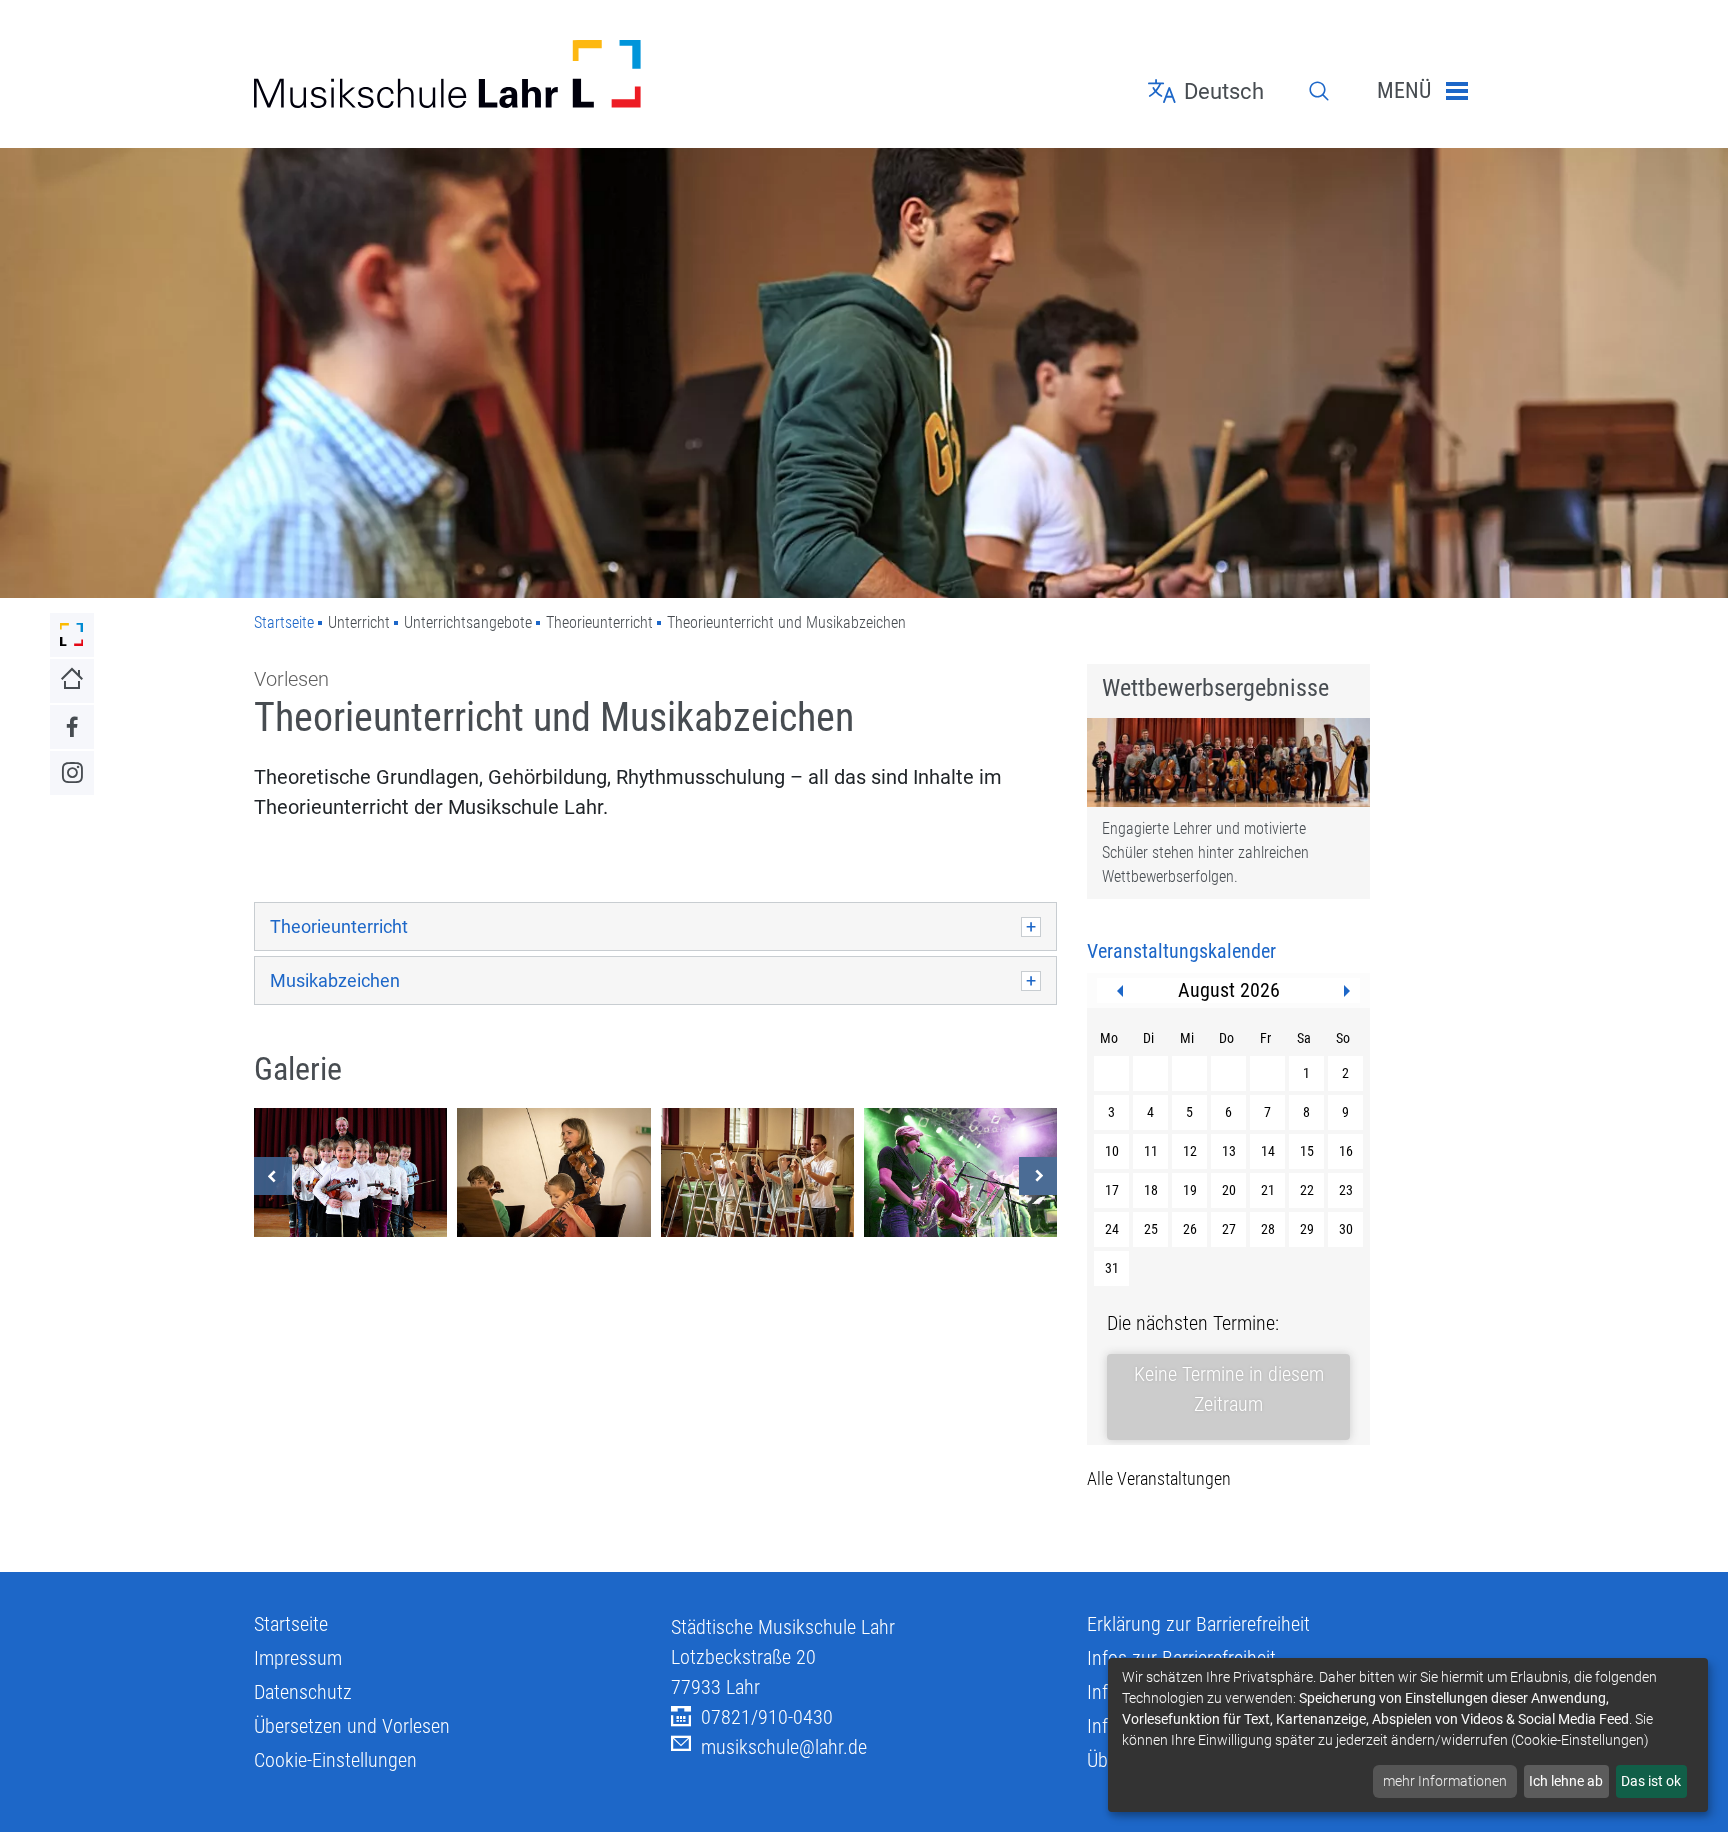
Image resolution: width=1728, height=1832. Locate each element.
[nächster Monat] (1347, 991)
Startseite (284, 622)
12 (1190, 1151)
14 (1268, 1151)
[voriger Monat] (1120, 991)
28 (1268, 1229)
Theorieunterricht (339, 926)
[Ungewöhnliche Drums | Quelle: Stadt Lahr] (757, 1172)
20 (1229, 1190)
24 (1112, 1229)
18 (1151, 1190)
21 (1268, 1190)
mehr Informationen (1445, 1781)
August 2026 (1229, 990)
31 (1112, 1268)
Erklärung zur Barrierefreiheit (1198, 1624)
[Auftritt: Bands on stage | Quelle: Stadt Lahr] (960, 1172)
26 (1190, 1229)
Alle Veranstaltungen (1159, 1478)
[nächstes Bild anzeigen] (1038, 1176)
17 (1112, 1190)
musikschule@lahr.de (784, 1747)
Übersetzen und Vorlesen (352, 1726)
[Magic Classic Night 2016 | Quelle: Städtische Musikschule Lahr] (350, 1172)
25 (1151, 1229)
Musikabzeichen (335, 980)
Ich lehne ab (1566, 1781)
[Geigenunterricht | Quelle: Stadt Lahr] (553, 1172)
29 (1307, 1229)
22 (1307, 1190)
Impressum (298, 1658)
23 (1346, 1190)
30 (1346, 1229)
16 (1346, 1151)
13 (1229, 1151)
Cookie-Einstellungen (335, 1760)
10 (1112, 1151)
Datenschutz (303, 1692)
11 (1151, 1151)
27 (1229, 1229)
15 (1307, 1151)
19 (1190, 1190)
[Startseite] (447, 74)
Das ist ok (1651, 1781)
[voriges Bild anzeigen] (273, 1176)
